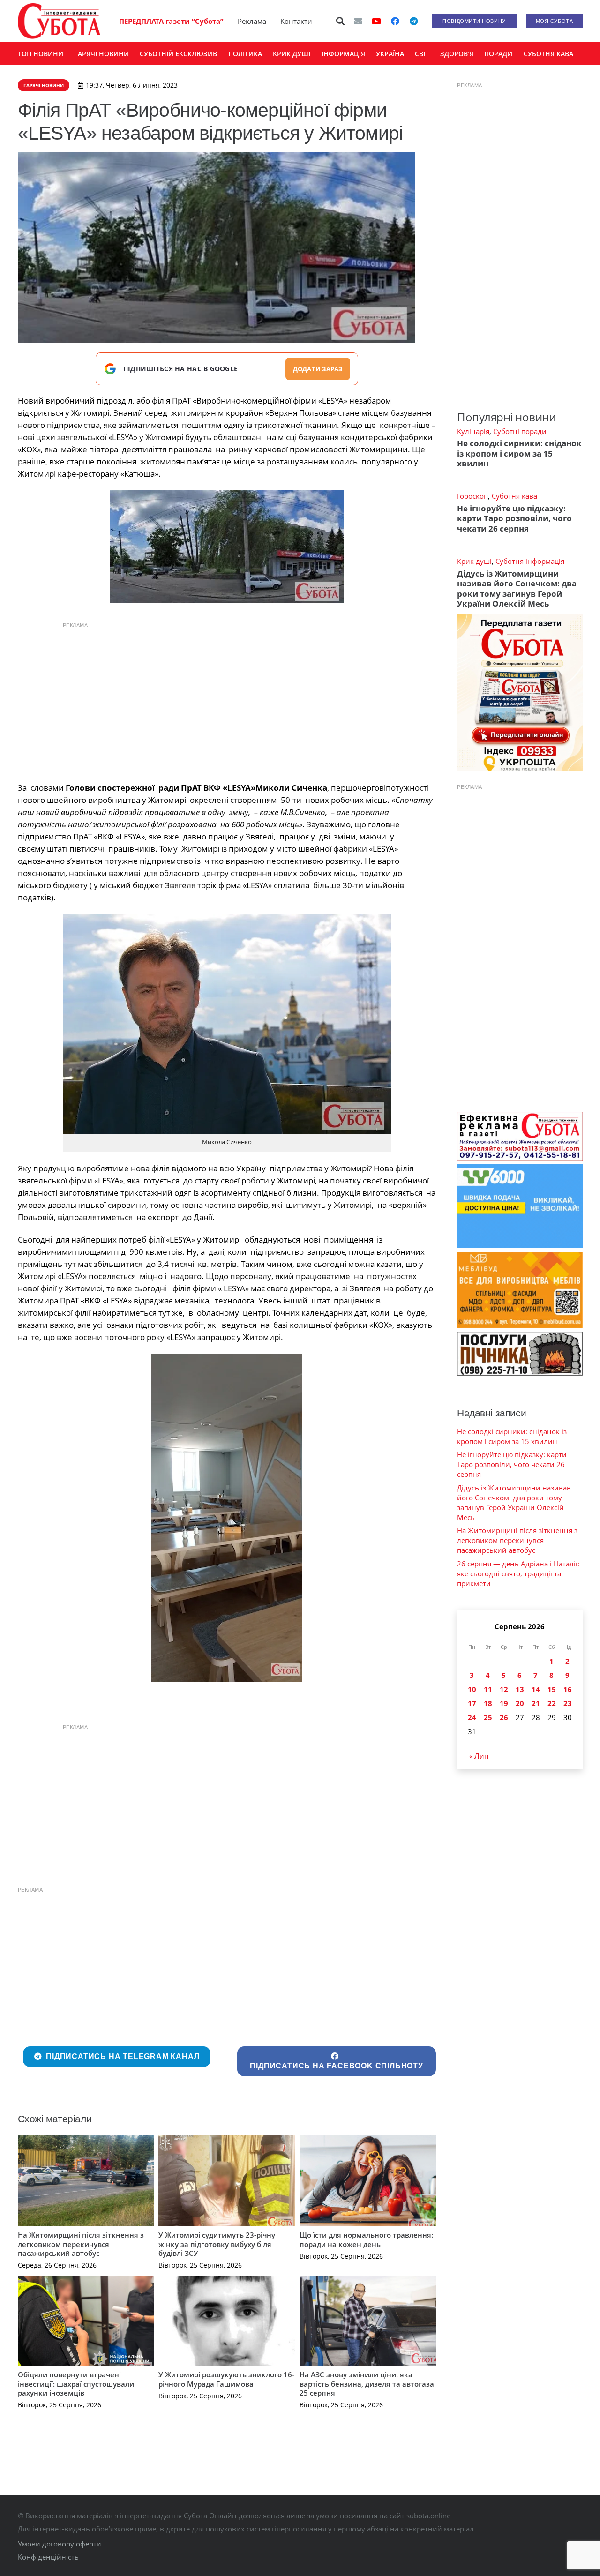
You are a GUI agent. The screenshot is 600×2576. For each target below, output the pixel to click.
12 (504, 1689)
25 (488, 1717)
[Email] (358, 21)
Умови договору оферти (60, 2544)
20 (520, 1703)
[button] (340, 21)
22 (552, 1703)
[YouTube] (376, 21)
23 (568, 1703)
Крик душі (474, 561)
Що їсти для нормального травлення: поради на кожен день (366, 2239)
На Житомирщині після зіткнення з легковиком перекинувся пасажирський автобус (81, 2244)
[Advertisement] (227, 700)
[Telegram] (414, 21)
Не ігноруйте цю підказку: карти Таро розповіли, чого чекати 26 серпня (514, 518)
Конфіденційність (48, 2557)
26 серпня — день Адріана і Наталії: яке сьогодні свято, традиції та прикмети (518, 1573)
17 (472, 1703)
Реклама (252, 21)
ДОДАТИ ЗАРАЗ (318, 369)
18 (488, 1703)
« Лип (479, 1756)
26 (504, 1717)
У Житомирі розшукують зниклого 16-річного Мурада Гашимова (226, 2379)
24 (472, 1717)
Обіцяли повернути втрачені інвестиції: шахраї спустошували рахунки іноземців (76, 2384)
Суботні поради (520, 431)
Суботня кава (514, 496)
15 (552, 1689)
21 (536, 1703)
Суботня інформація (530, 561)
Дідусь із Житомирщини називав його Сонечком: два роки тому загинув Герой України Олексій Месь (517, 588)
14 (536, 1689)
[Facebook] (395, 21)
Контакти (296, 21)
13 (520, 1689)
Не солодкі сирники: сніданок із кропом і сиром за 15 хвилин (519, 453)
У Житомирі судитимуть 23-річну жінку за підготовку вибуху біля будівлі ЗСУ (217, 2244)
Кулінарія (473, 431)
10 (472, 1689)
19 (504, 1703)
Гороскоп (472, 496)
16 (568, 1689)
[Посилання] (59, 21)
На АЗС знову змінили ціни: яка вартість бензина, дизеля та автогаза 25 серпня (367, 2384)
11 (488, 1689)
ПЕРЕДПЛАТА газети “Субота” (171, 21)
